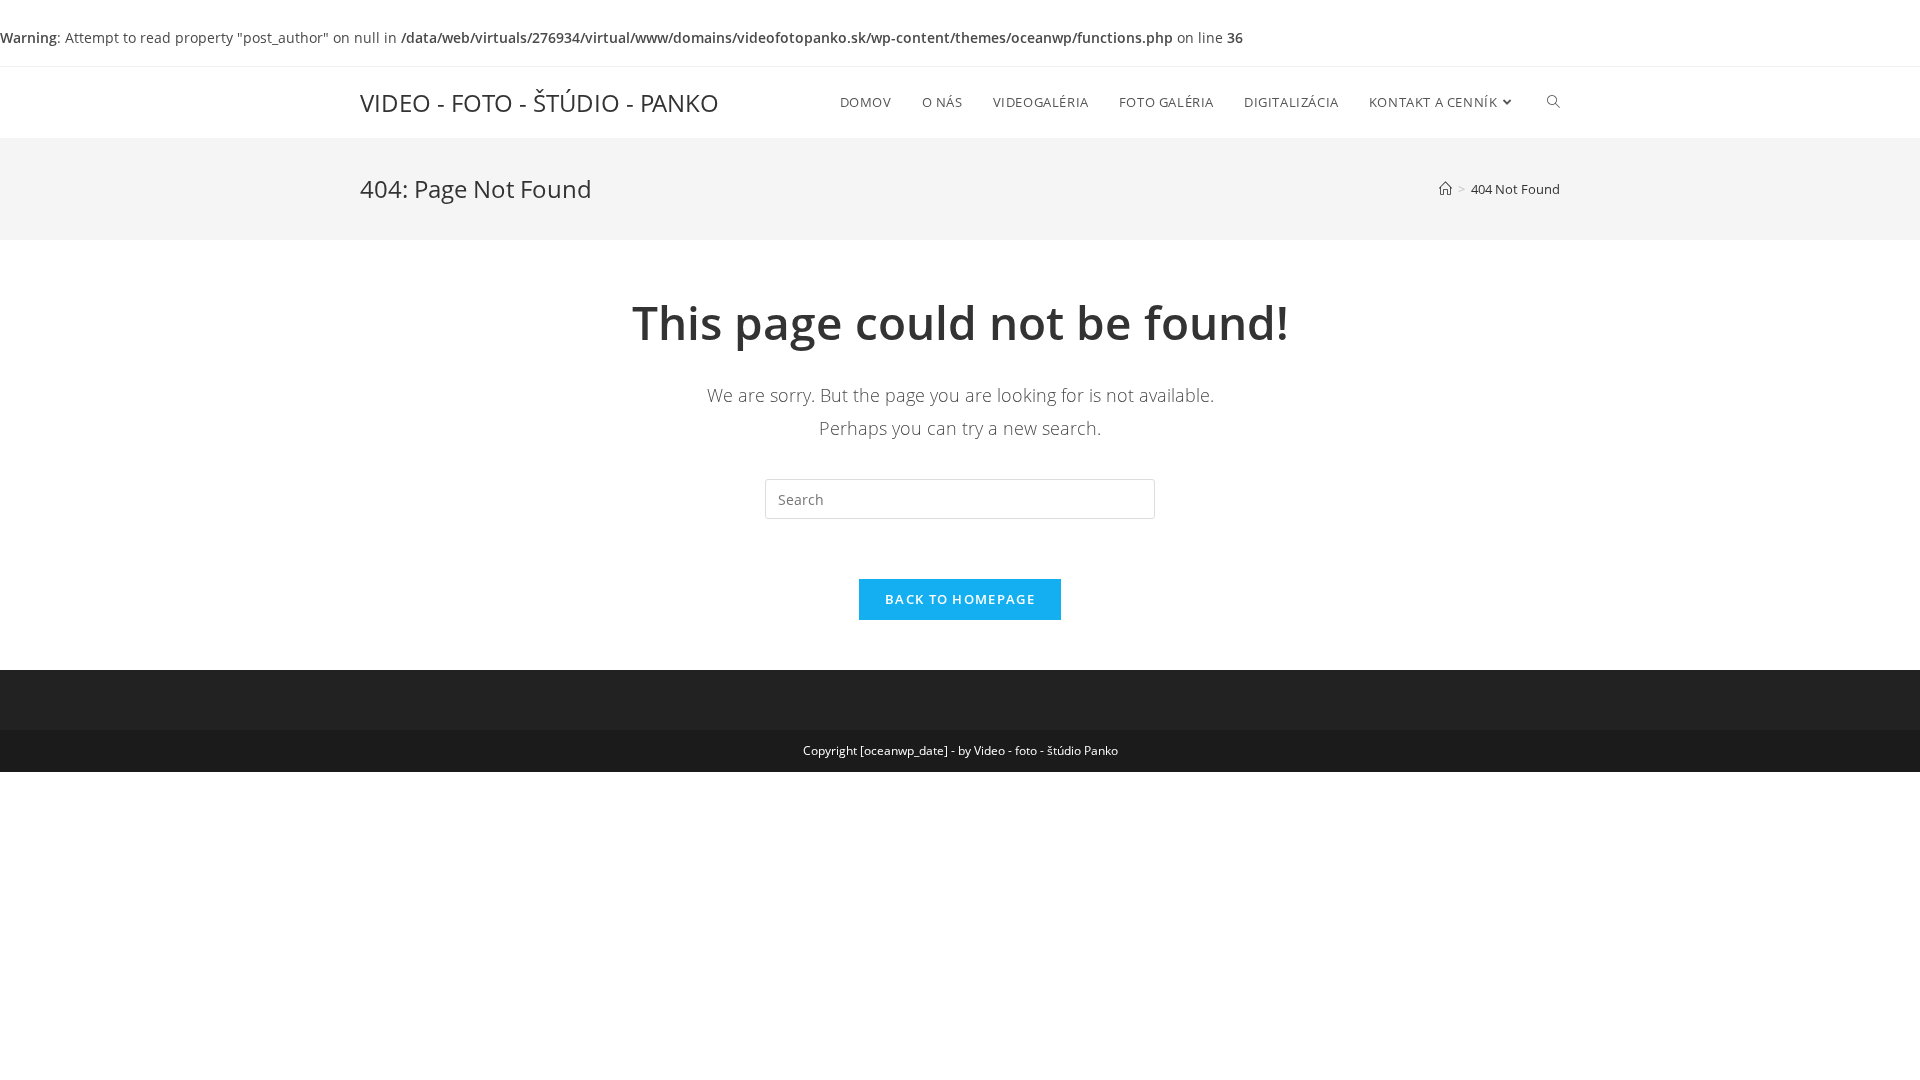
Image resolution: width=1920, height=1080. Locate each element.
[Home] (1445, 189)
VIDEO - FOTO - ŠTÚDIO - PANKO (539, 102)
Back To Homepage (960, 599)
